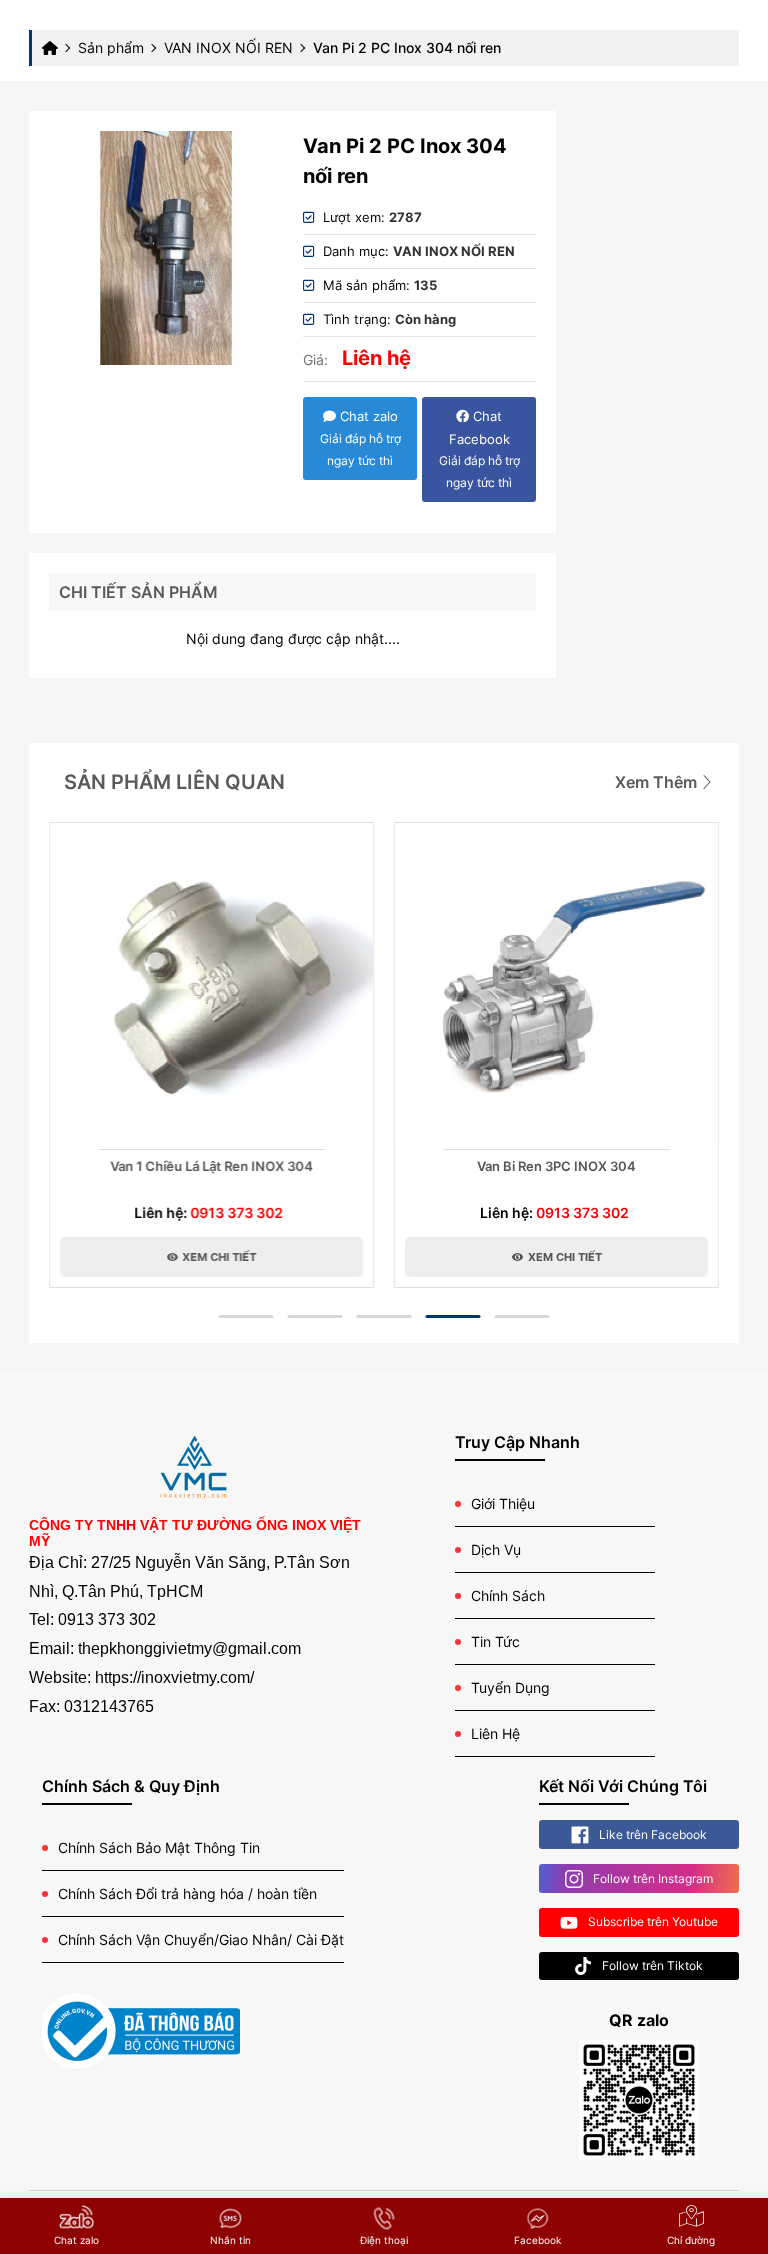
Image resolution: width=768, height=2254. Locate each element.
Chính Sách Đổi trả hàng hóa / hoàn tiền (187, 1893)
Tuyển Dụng (510, 1687)
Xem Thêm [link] (658, 782)
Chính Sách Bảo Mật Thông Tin (159, 1847)
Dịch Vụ (496, 1549)
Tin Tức (495, 1641)
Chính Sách (508, 1595)
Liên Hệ (495, 1733)
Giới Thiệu (503, 1503)
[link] (166, 248)
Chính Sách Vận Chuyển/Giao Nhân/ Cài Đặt (201, 1939)
